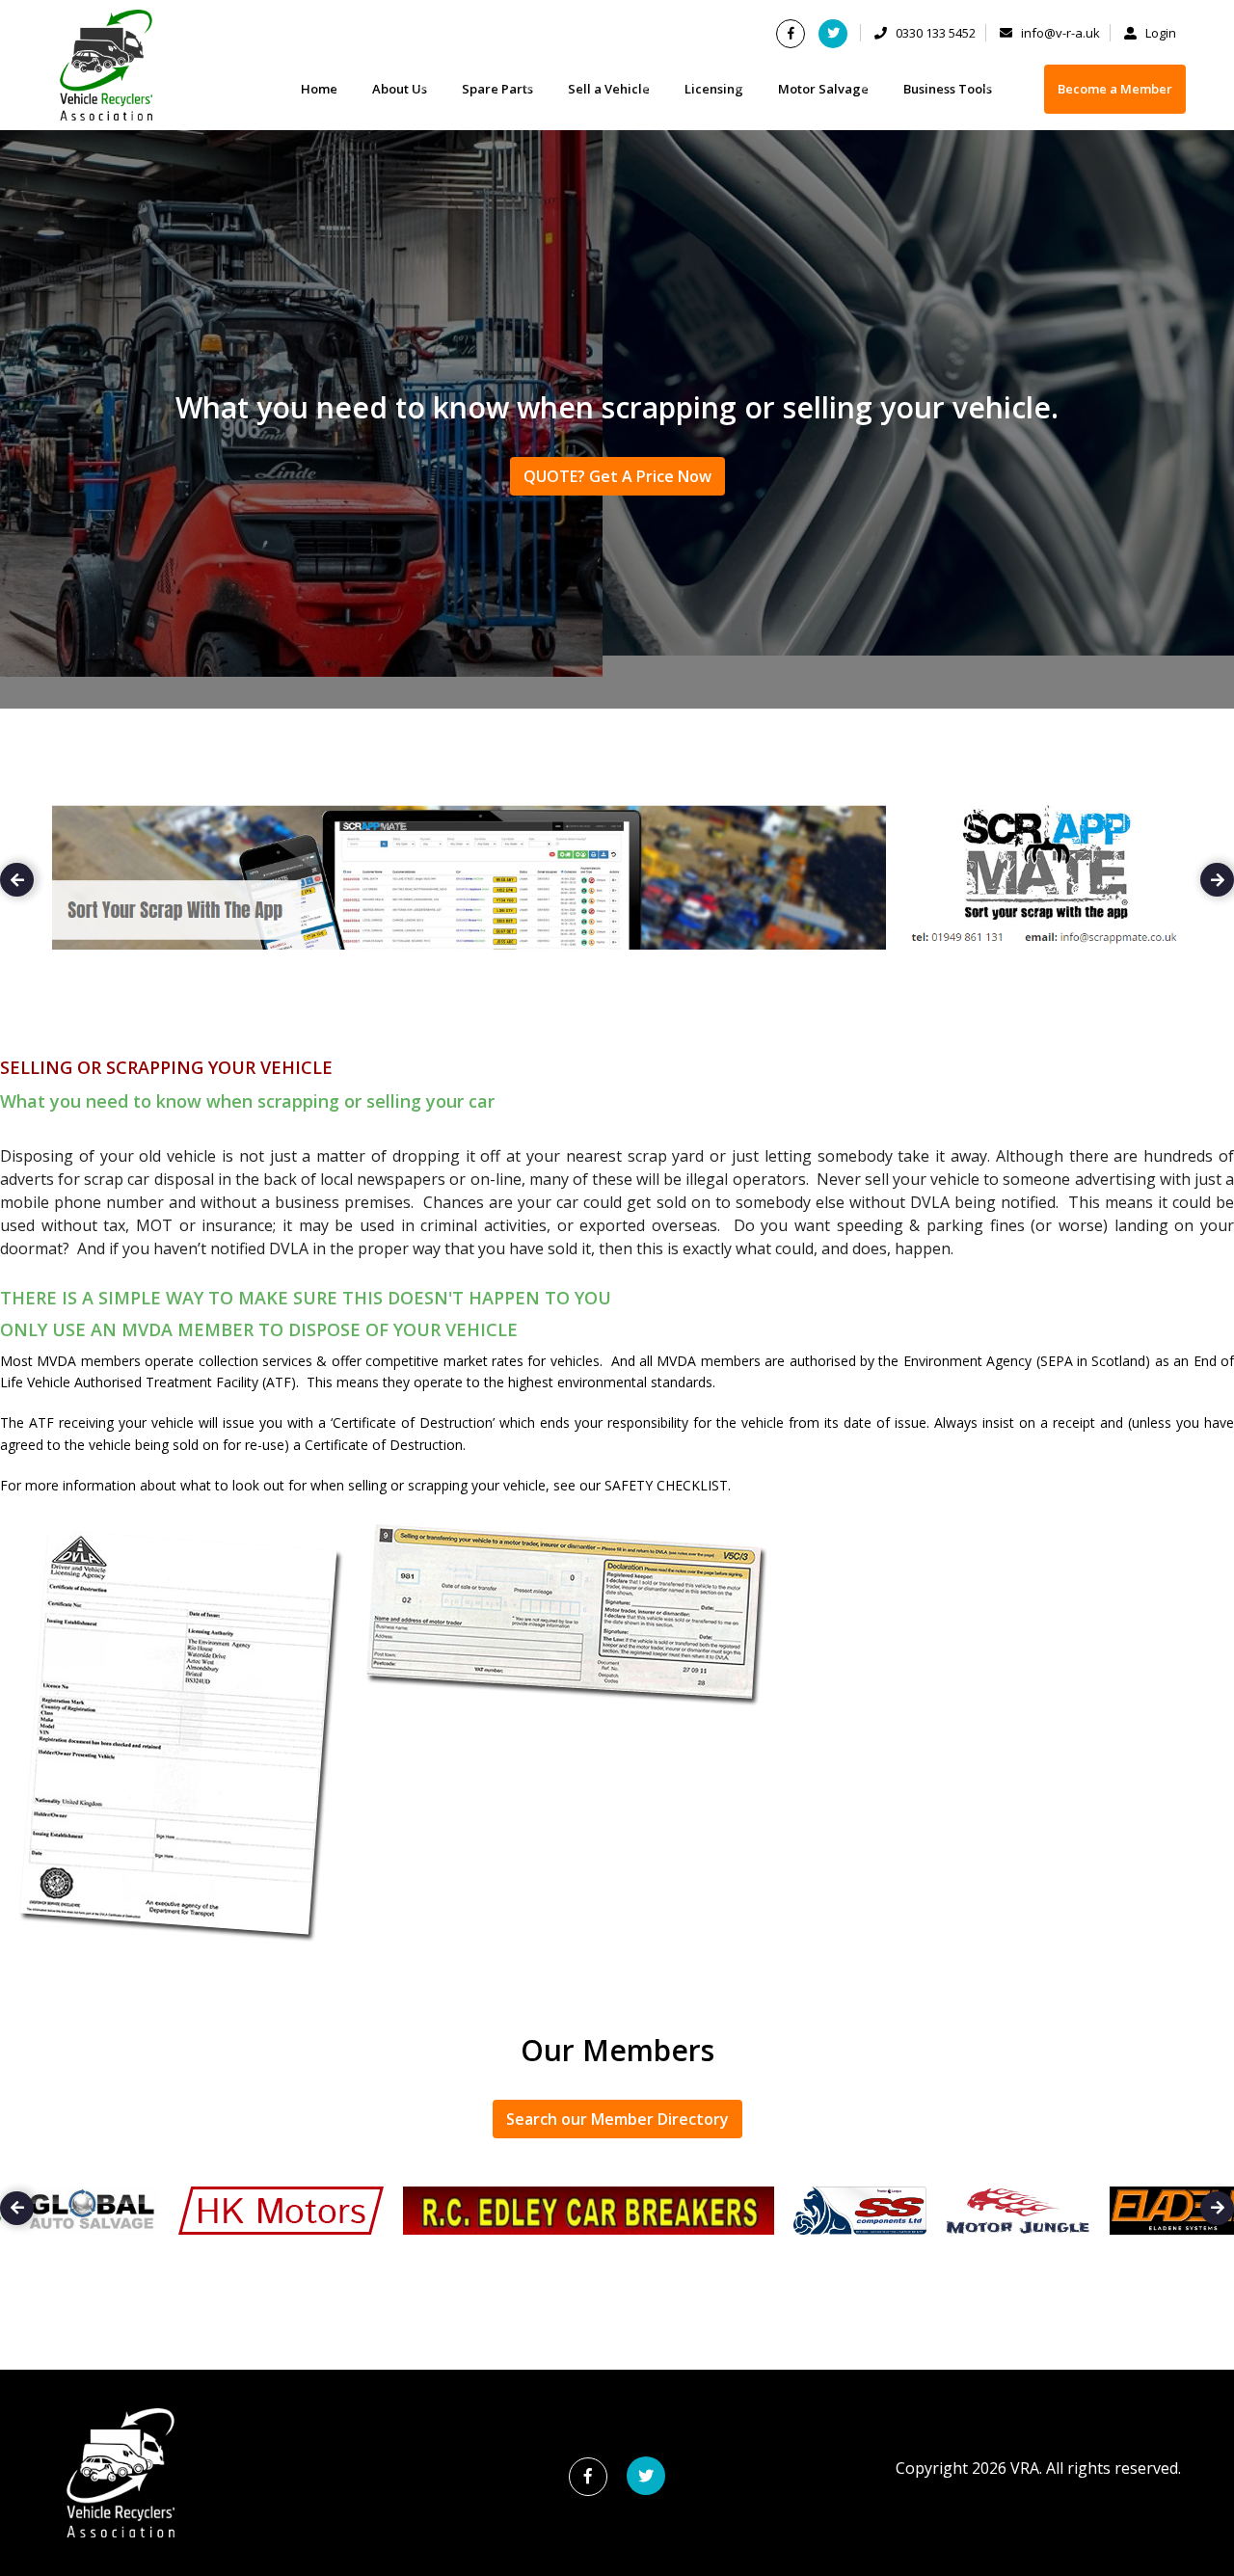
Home (319, 89)
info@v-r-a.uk (1059, 33)
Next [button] (1217, 880)
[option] (617, 887)
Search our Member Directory (617, 2119)
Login (1159, 33)
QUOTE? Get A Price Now (617, 476)
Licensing (714, 89)
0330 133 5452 (934, 33)
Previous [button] (17, 880)
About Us (400, 89)
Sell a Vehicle (609, 89)
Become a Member (1115, 89)
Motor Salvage (823, 89)
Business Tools (948, 89)
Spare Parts (497, 89)
